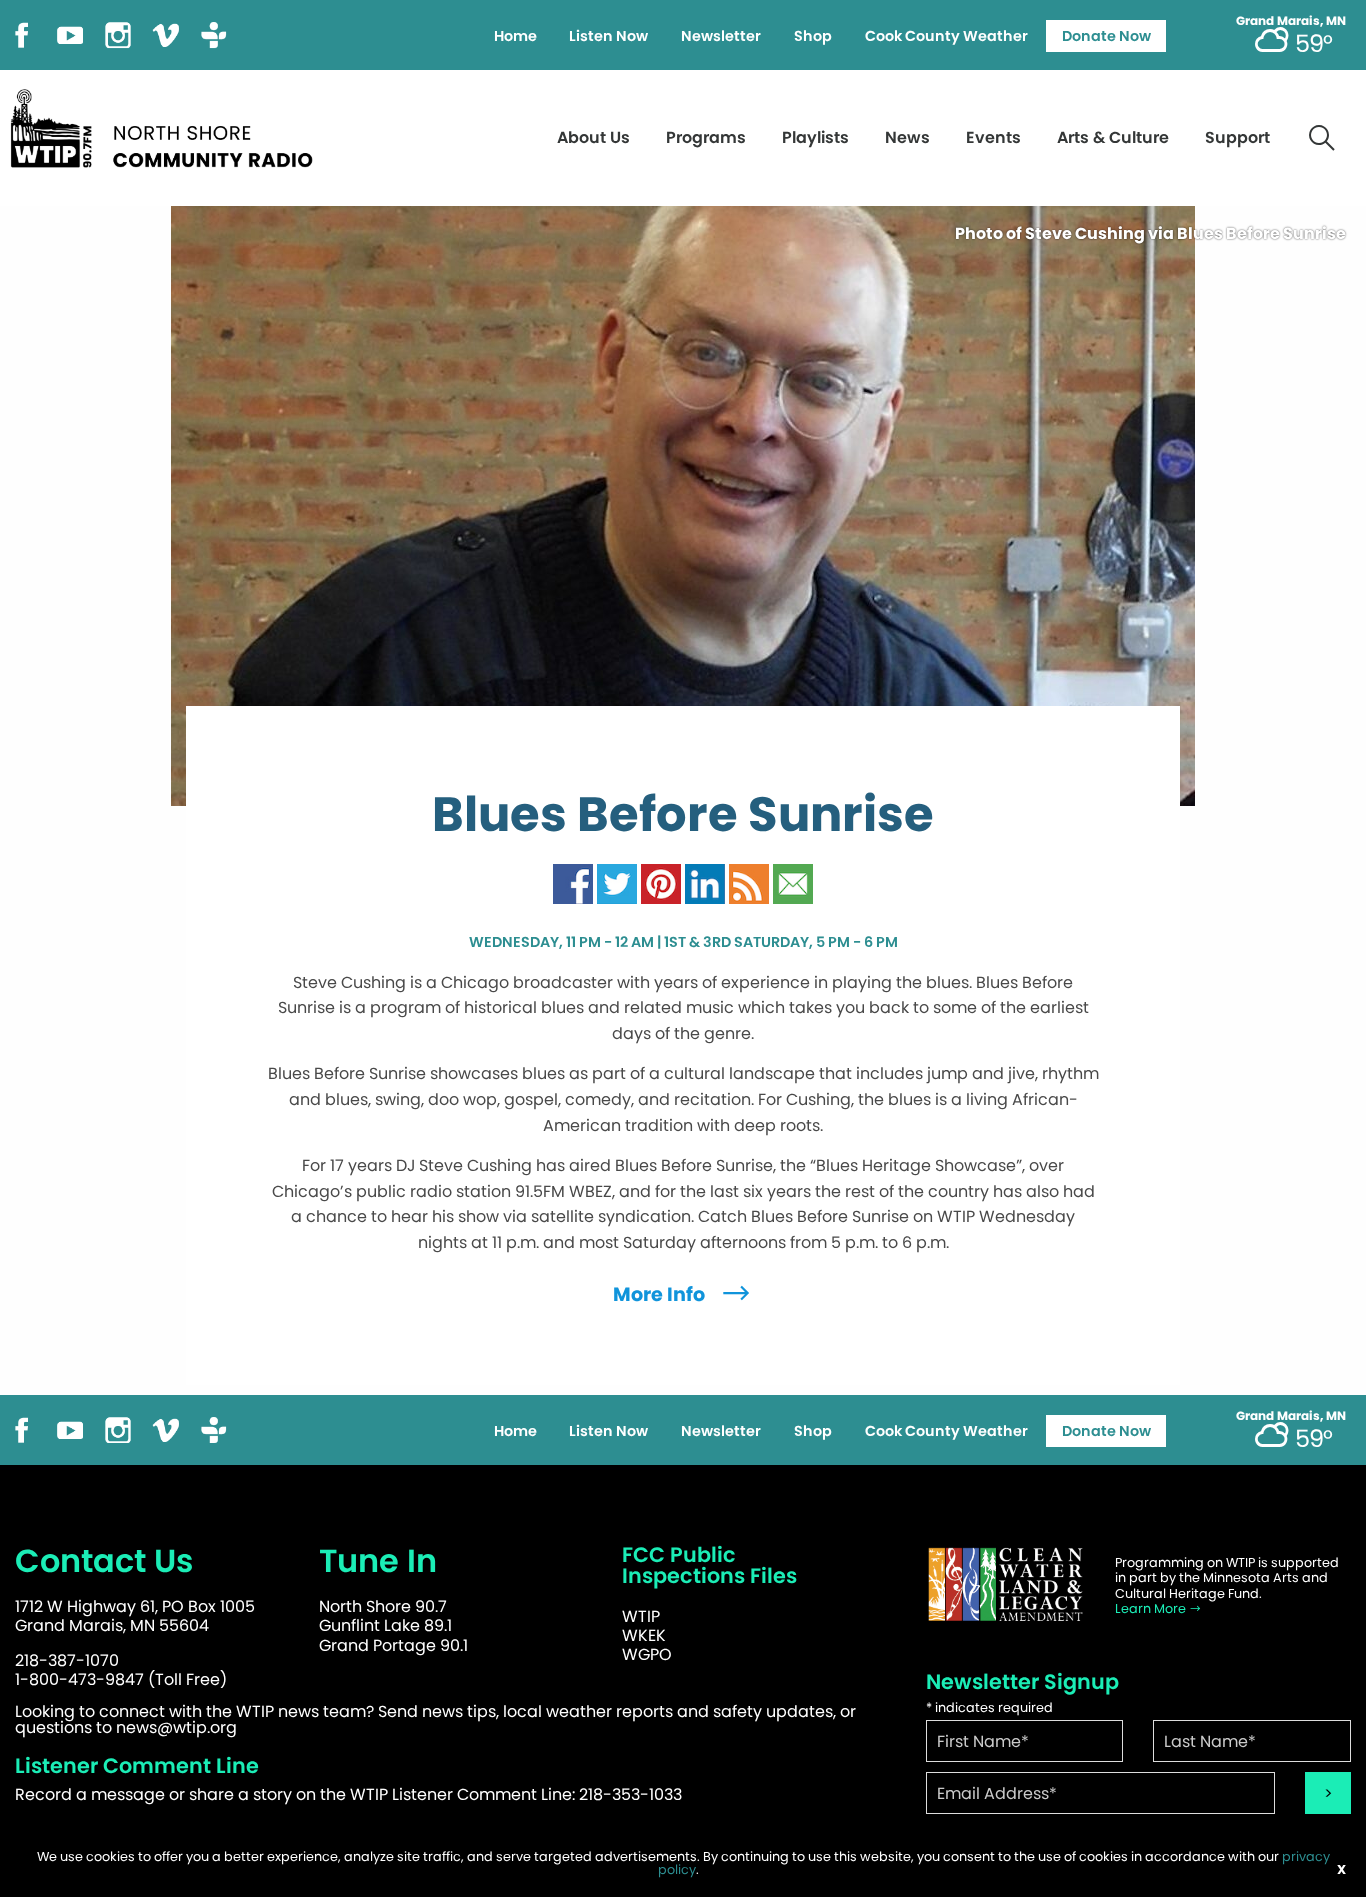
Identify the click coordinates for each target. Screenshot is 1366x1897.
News (907, 137)
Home (515, 36)
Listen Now (608, 36)
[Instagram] (118, 33)
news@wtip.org (176, 1727)
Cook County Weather (946, 36)
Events (993, 137)
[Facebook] (22, 33)
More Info (661, 1294)
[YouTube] (70, 33)
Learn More (1152, 1608)
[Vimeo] (166, 33)
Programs (706, 137)
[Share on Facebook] (573, 882)
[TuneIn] (214, 33)
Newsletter (721, 36)
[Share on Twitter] (617, 882)
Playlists (815, 137)
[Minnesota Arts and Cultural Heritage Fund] (1006, 1584)
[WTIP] (168, 125)
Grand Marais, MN (1291, 21)
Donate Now (1106, 36)
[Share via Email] (793, 882)
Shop (813, 36)
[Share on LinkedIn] (705, 882)
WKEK (644, 1635)
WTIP (641, 1616)
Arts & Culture (1113, 137)
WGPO (647, 1654)
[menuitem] (515, 36)
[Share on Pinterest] (661, 882)
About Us (593, 137)
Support (1237, 137)
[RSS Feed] (749, 882)
